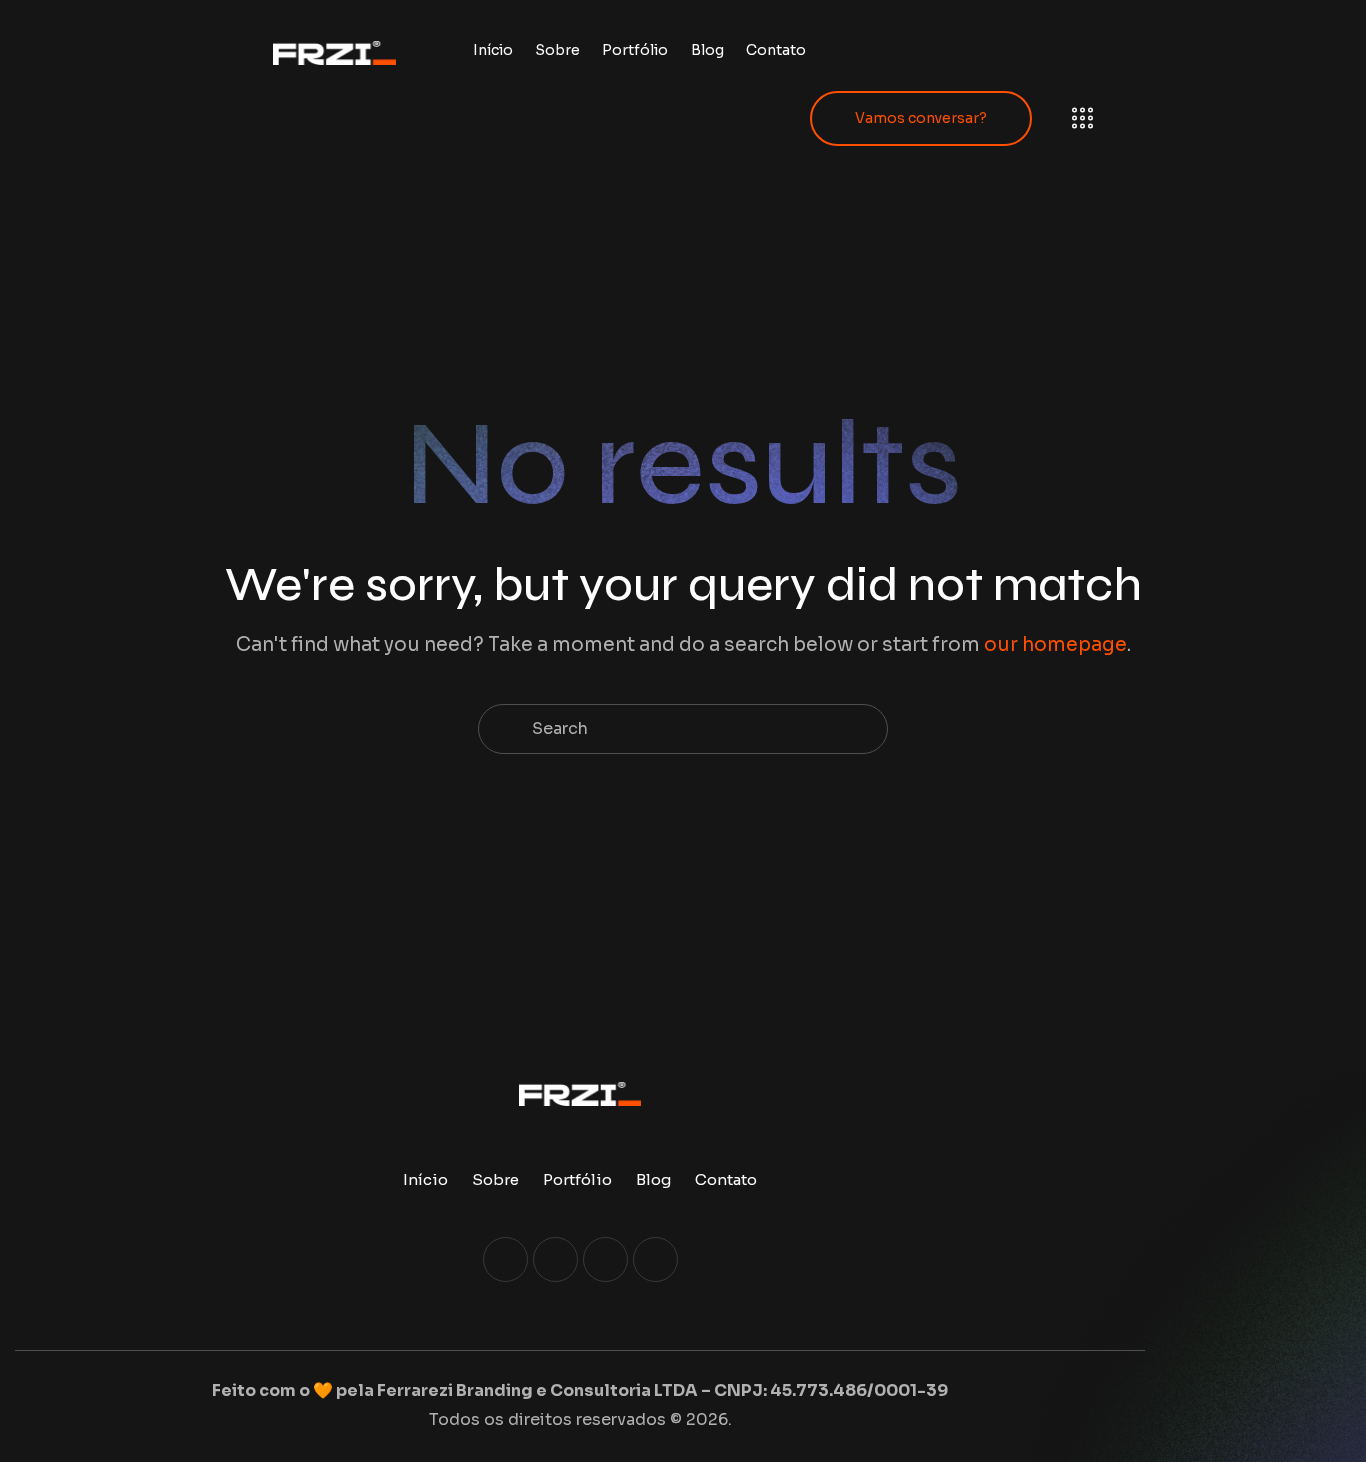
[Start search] (502, 729)
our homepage (1055, 645)
